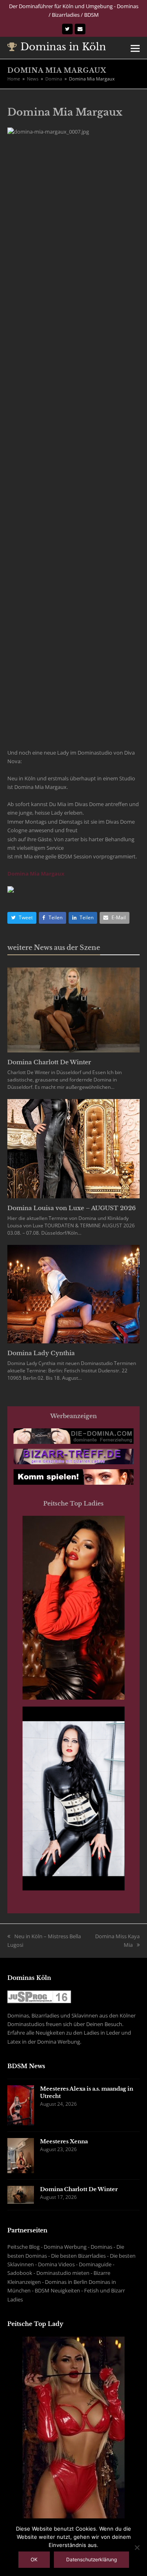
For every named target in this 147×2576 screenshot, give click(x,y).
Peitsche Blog (23, 2247)
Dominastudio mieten (63, 2273)
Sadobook (20, 2273)
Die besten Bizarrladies (78, 2256)
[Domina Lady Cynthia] (73, 1294)
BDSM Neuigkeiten (57, 2290)
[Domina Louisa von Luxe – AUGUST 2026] (73, 1148)
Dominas (101, 2247)
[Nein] (137, 2547)
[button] (135, 48)
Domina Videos (56, 2264)
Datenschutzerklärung (91, 2559)
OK (34, 2559)
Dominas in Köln (63, 47)
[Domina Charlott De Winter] (73, 1010)
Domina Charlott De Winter (49, 1062)
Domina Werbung (65, 2247)
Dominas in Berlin (66, 2282)
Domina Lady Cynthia (41, 1353)
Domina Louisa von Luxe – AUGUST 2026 (71, 1208)
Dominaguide (95, 2264)
